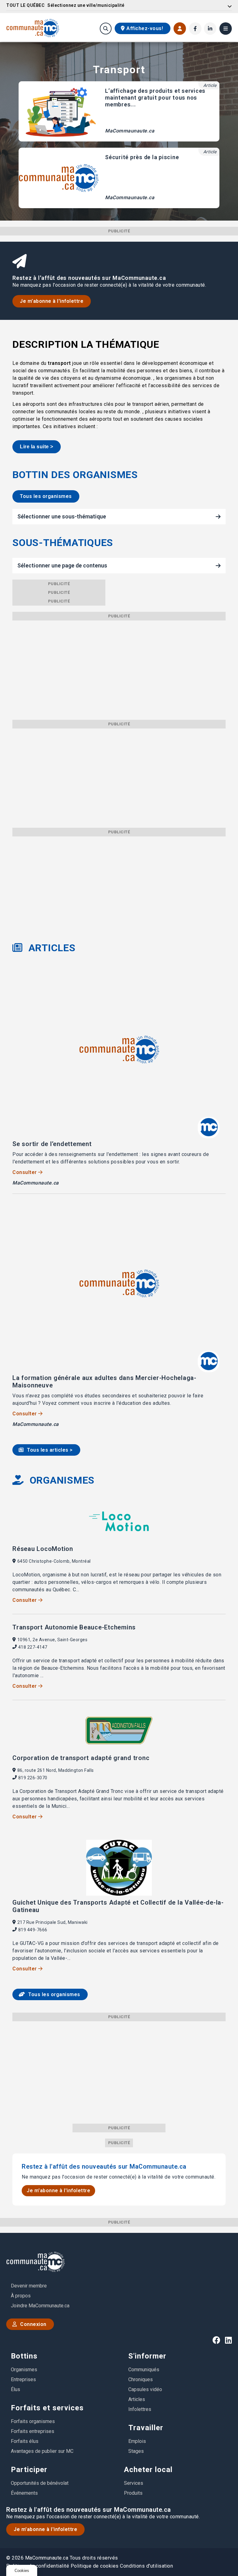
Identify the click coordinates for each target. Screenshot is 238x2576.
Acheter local (148, 2470)
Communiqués (144, 2370)
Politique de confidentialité (38, 2566)
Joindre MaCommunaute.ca (40, 2306)
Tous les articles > (49, 1450)
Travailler (146, 2428)
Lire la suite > (37, 447)
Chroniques (141, 2379)
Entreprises (23, 2379)
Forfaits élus (25, 2441)
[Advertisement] (119, 664)
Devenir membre (29, 2286)
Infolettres (140, 2409)
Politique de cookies (95, 2566)
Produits (133, 2493)
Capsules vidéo (145, 2389)
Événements (24, 2493)
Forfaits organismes (33, 2421)
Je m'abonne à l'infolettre (52, 301)
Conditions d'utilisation (146, 2566)
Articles (137, 2399)
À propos (21, 2296)
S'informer (147, 2356)
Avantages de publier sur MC (42, 2451)
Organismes (24, 2370)
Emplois (137, 2441)
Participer (29, 2470)
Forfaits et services (47, 2408)
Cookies (22, 2571)
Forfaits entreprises (33, 2431)
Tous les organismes (46, 496)
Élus (15, 2389)
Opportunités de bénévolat (40, 2483)
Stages (136, 2451)
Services (134, 2483)
